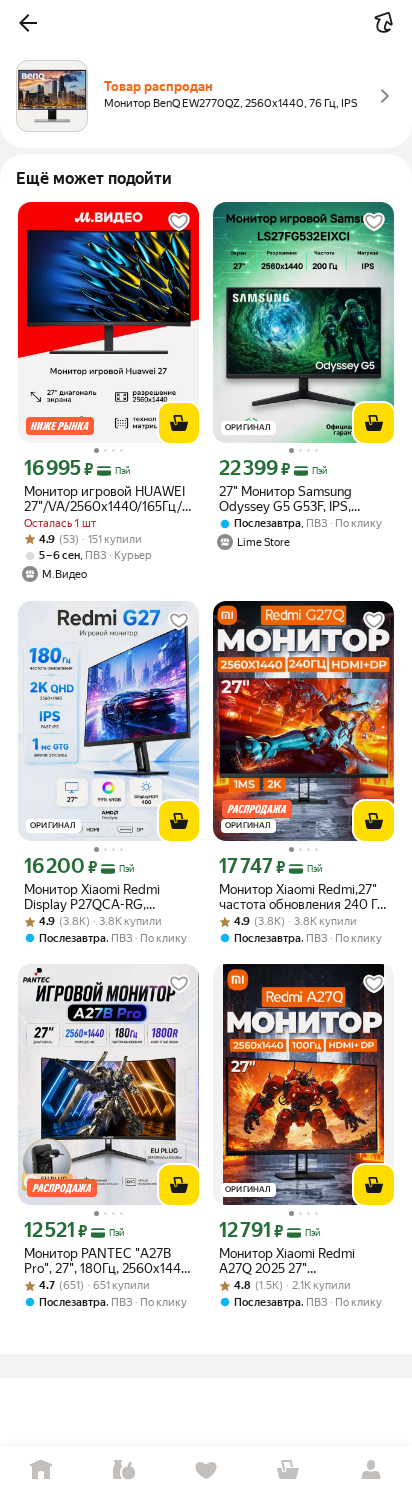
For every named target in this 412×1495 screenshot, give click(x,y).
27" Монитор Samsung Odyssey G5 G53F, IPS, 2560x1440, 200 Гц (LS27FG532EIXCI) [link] (285, 499)
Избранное (206, 1470)
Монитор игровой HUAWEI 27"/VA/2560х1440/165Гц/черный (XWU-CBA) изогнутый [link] (104, 499)
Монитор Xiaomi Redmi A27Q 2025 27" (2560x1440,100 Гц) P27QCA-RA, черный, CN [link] (293, 1261)
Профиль (371, 1470)
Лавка (123, 1470)
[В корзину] (179, 423)
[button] (28, 23)
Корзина (288, 1470)
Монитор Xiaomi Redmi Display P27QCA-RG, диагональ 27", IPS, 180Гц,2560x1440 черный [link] (102, 897)
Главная (41, 1470)
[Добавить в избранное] (179, 222)
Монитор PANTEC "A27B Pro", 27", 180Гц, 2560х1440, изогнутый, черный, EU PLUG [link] (108, 1261)
